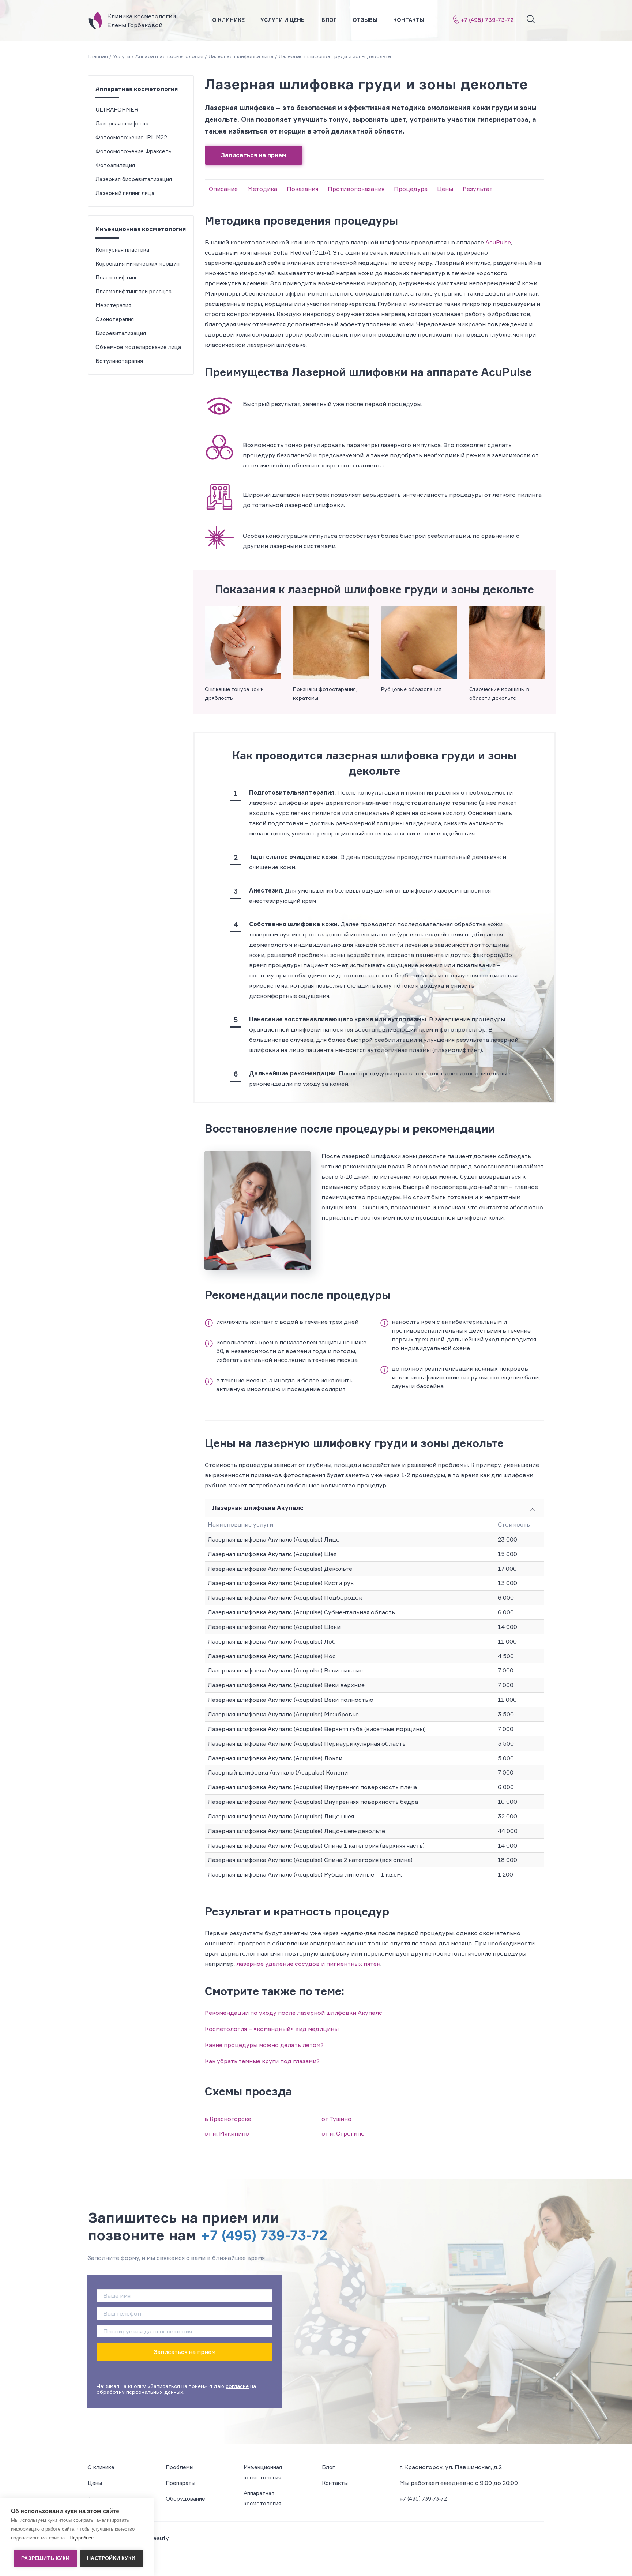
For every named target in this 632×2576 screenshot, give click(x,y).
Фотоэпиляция (115, 165)
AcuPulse (498, 242)
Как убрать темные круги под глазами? (262, 2061)
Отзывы (365, 20)
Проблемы (180, 2467)
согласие (237, 2386)
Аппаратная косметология (137, 89)
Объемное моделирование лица (138, 347)
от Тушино (336, 2119)
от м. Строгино (343, 2133)
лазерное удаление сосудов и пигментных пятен (308, 1964)
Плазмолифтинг (116, 277)
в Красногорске (228, 2119)
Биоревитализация (121, 333)
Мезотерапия (113, 305)
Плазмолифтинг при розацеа (133, 291)
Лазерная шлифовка (122, 123)
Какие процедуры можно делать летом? (264, 2045)
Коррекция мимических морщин (138, 264)
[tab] (375, 1508)
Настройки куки (111, 2558)
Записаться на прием (254, 155)
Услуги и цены (283, 20)
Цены (445, 189)
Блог (329, 20)
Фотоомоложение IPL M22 (131, 137)
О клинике (228, 20)
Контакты (409, 20)
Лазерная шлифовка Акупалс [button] (258, 1508)
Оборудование (185, 2499)
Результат (478, 189)
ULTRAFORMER (117, 110)
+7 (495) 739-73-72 (487, 20)
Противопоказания (356, 189)
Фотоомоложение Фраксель (133, 151)
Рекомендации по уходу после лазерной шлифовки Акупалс (294, 2013)
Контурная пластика (122, 250)
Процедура (411, 189)
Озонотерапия (115, 319)
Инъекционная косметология (141, 229)
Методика (262, 189)
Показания (302, 189)
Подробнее (82, 2538)
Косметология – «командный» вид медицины (272, 2029)
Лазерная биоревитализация (134, 179)
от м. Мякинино (227, 2133)
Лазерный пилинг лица (125, 193)
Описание (223, 189)
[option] (243, 654)
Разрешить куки (45, 2558)
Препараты (180, 2483)
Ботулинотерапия (119, 361)
